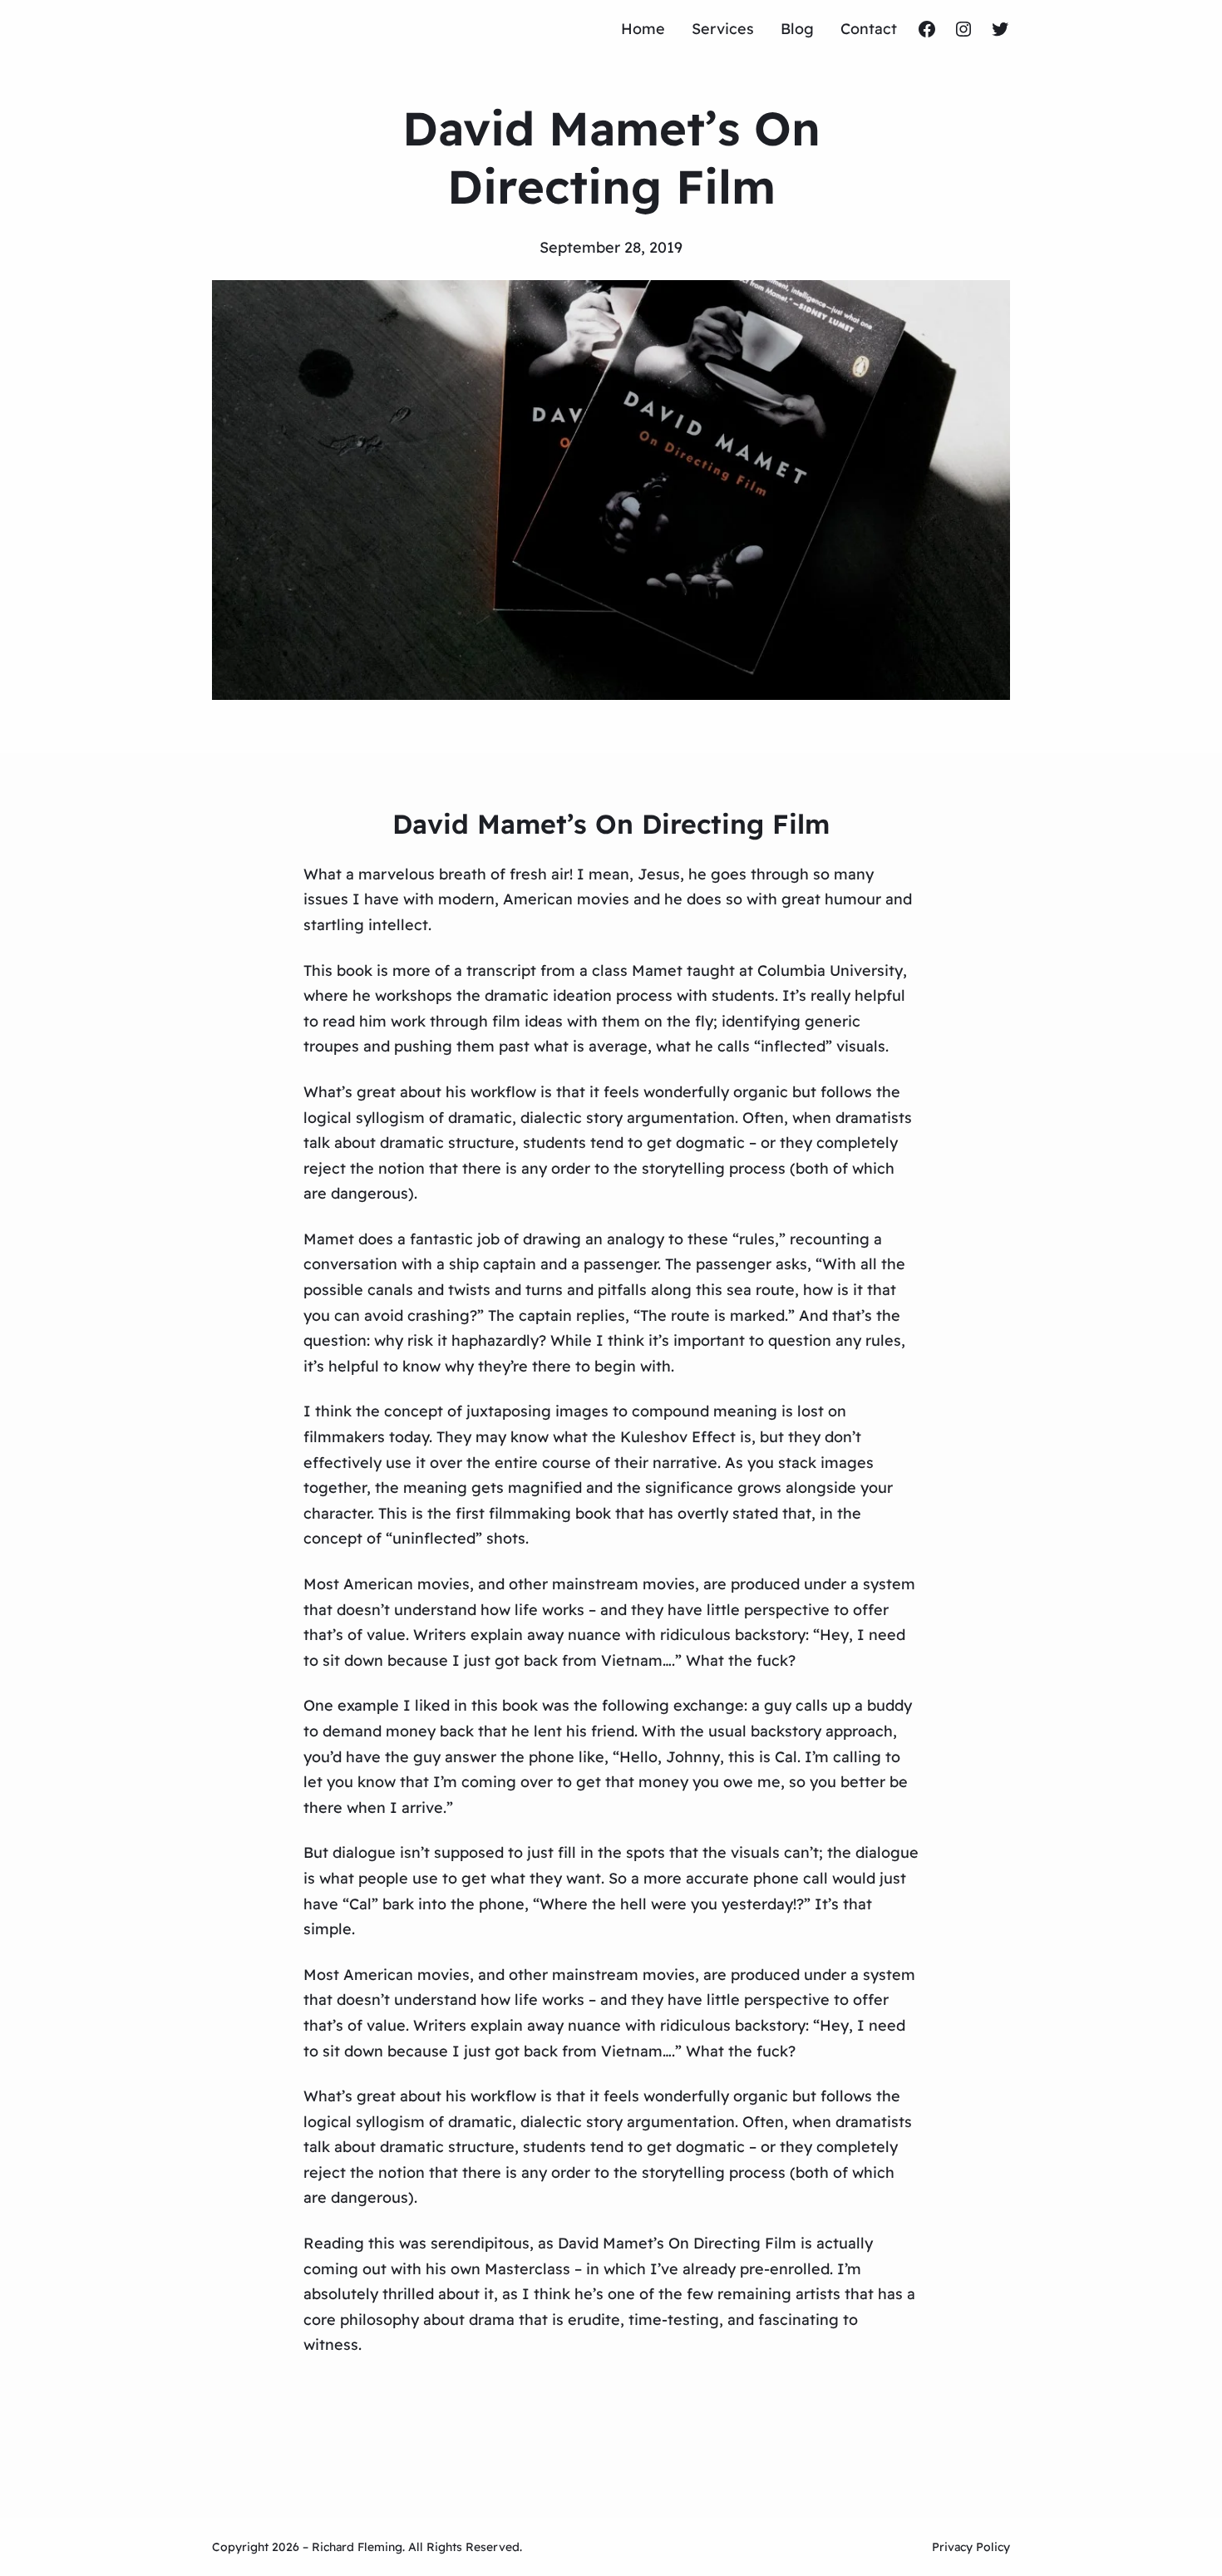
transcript (501, 970)
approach (859, 1731)
